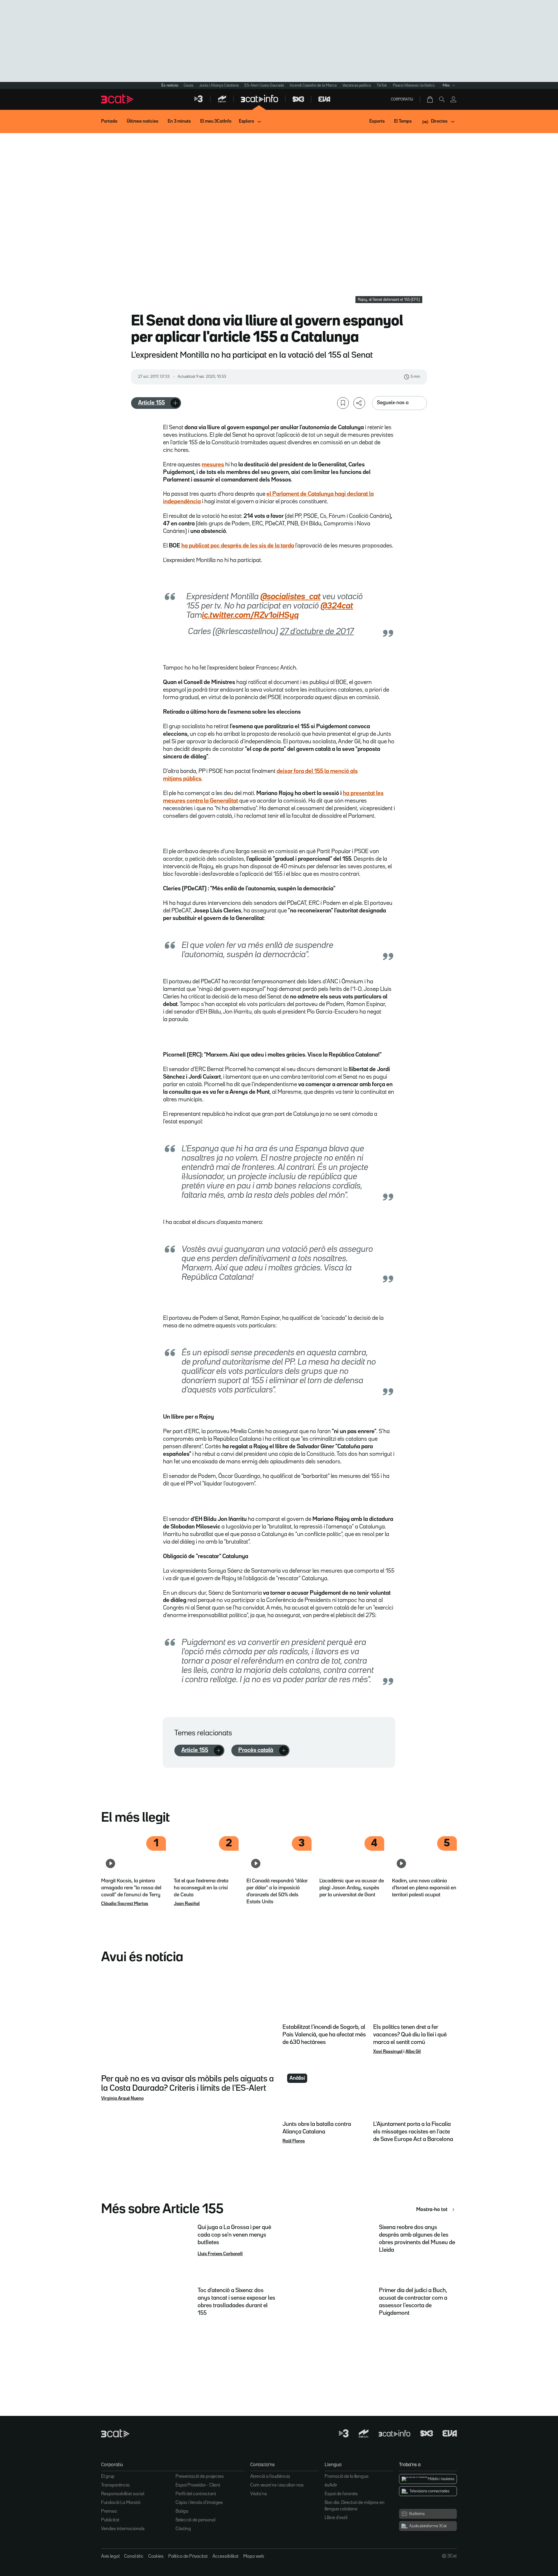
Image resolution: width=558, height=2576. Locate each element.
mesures (213, 465)
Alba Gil (413, 2052)
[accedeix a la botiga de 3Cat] (430, 99)
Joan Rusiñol (187, 1904)
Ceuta (188, 85)
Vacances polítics (357, 85)
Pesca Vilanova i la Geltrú (414, 85)
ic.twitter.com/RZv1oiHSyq (250, 615)
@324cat (337, 606)
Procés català (256, 1750)
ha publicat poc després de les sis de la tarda (238, 546)
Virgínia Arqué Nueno (122, 2099)
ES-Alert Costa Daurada (264, 85)
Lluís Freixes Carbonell (220, 2254)
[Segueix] (175, 403)
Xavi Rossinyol (388, 2052)
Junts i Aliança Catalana (219, 85)
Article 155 (151, 403)
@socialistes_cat (290, 597)
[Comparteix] (359, 403)
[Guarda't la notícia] (343, 403)
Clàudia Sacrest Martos (125, 1904)
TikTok (382, 85)
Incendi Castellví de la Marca (313, 85)
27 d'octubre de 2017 (317, 632)
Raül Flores (294, 2141)
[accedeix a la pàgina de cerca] (442, 99)
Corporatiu (402, 99)
